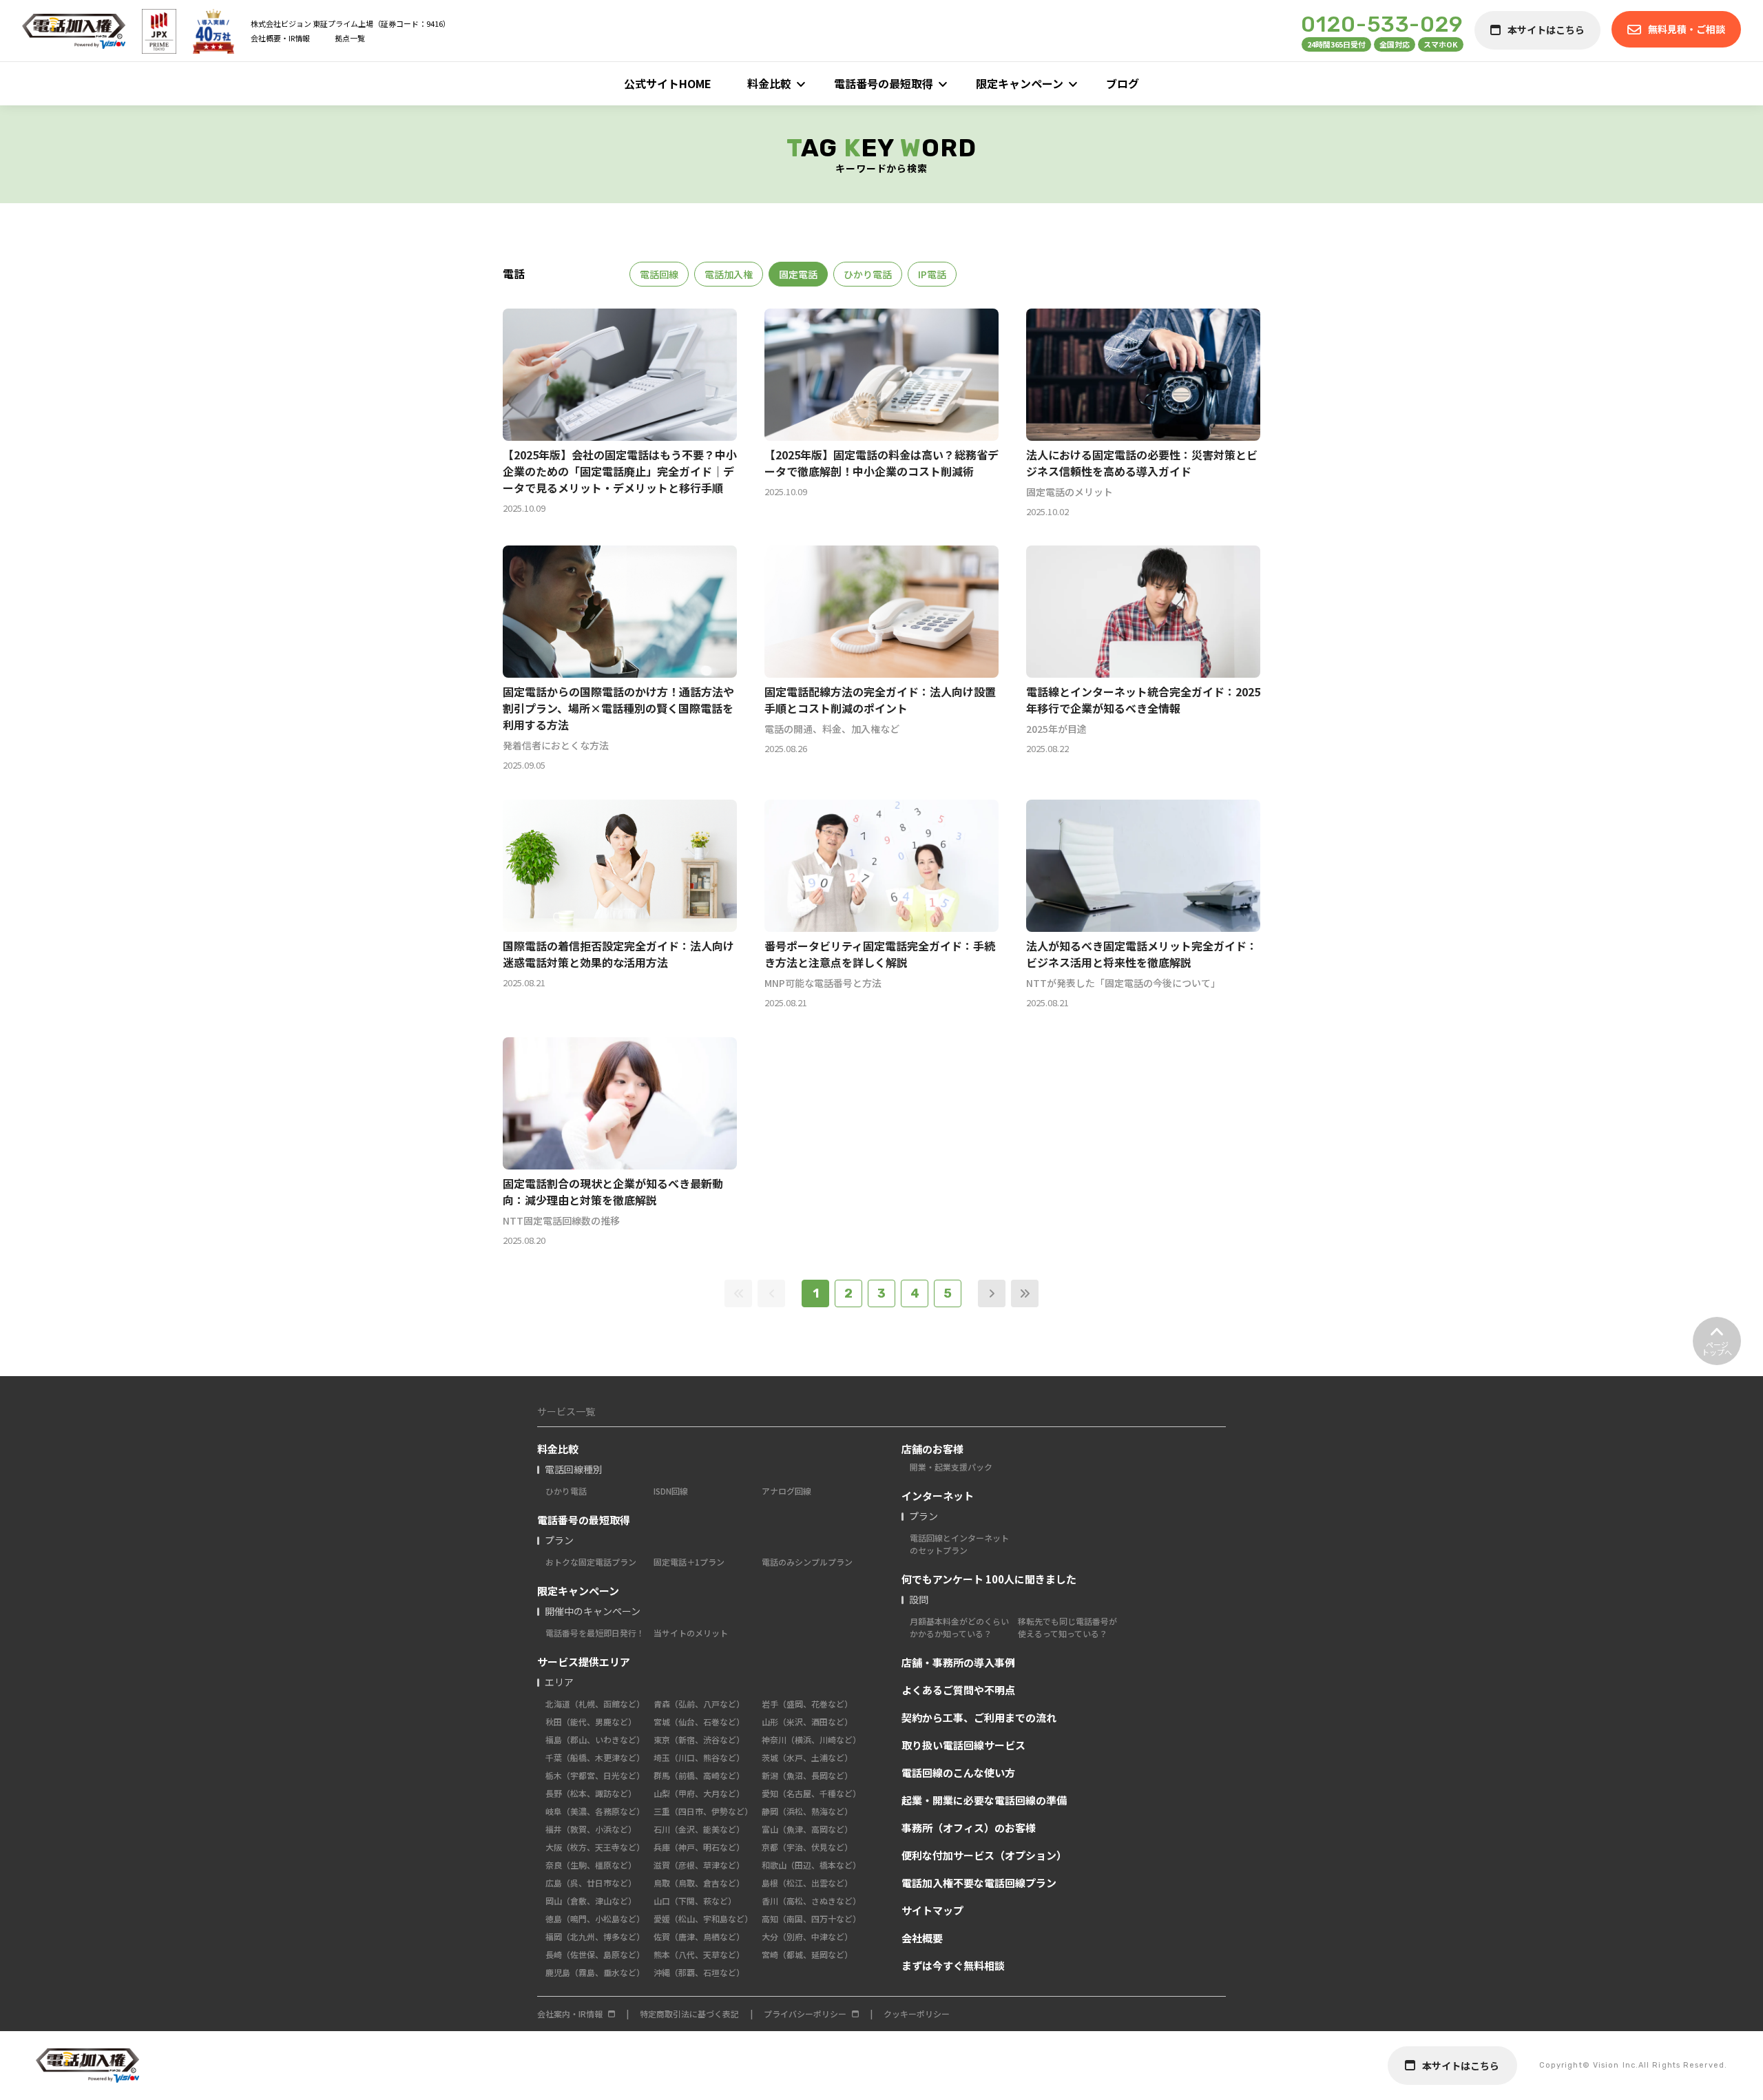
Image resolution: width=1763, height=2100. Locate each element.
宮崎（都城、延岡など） (807, 1954)
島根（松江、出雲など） (807, 1883)
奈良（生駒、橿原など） (591, 1865)
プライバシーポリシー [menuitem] (805, 2014)
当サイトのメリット (691, 1633)
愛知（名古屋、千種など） (811, 1793)
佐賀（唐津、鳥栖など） (699, 1936)
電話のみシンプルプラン (807, 1562)
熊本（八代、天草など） (699, 1954)
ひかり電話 (868, 274)
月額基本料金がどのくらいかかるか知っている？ (959, 1627)
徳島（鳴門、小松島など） (595, 1919)
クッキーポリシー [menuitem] (917, 2014)
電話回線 (659, 274)
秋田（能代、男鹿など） (591, 1722)
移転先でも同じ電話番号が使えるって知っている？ (1067, 1627)
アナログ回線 (786, 1491)
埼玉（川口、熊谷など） (699, 1757)
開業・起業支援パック (951, 1467)
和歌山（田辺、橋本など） (811, 1865)
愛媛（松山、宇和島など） (703, 1919)
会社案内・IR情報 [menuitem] (570, 2014)
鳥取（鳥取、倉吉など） (699, 1883)
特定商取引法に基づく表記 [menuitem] (689, 2014)
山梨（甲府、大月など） (699, 1793)
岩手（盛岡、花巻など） (807, 1704)
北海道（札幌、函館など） (595, 1704)
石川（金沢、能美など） (699, 1829)
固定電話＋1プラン (689, 1562)
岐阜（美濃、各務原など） (595, 1811)
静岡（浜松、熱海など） (807, 1811)
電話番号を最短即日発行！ (595, 1633)
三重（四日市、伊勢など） (703, 1811)
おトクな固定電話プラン (591, 1562)
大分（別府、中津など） (807, 1936)
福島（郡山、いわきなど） (595, 1739)
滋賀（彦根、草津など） (699, 1865)
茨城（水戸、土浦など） (807, 1757)
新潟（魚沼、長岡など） (807, 1775)
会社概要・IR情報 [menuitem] (280, 38)
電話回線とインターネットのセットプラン (959, 1544)
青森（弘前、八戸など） (699, 1704)
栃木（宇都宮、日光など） (595, 1775)
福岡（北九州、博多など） (595, 1936)
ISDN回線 (671, 1491)
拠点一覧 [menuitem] (350, 38)
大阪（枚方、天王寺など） (595, 1847)
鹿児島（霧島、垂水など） (595, 1972)
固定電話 (798, 274)
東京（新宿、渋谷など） (699, 1739)
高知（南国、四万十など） (811, 1919)
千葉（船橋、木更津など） (595, 1757)
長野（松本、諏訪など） (591, 1793)
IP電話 (932, 274)
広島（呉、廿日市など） (591, 1883)
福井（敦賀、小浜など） (591, 1829)
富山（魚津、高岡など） (807, 1829)
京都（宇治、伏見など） (807, 1847)
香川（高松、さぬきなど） (811, 1901)
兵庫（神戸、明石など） (699, 1847)
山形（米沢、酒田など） (807, 1722)
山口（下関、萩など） (695, 1901)
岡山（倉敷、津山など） (591, 1901)
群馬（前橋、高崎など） (699, 1775)
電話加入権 (729, 274)
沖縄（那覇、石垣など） (699, 1972)
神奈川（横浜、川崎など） (811, 1739)
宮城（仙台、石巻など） (699, 1722)
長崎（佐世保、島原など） (595, 1954)
